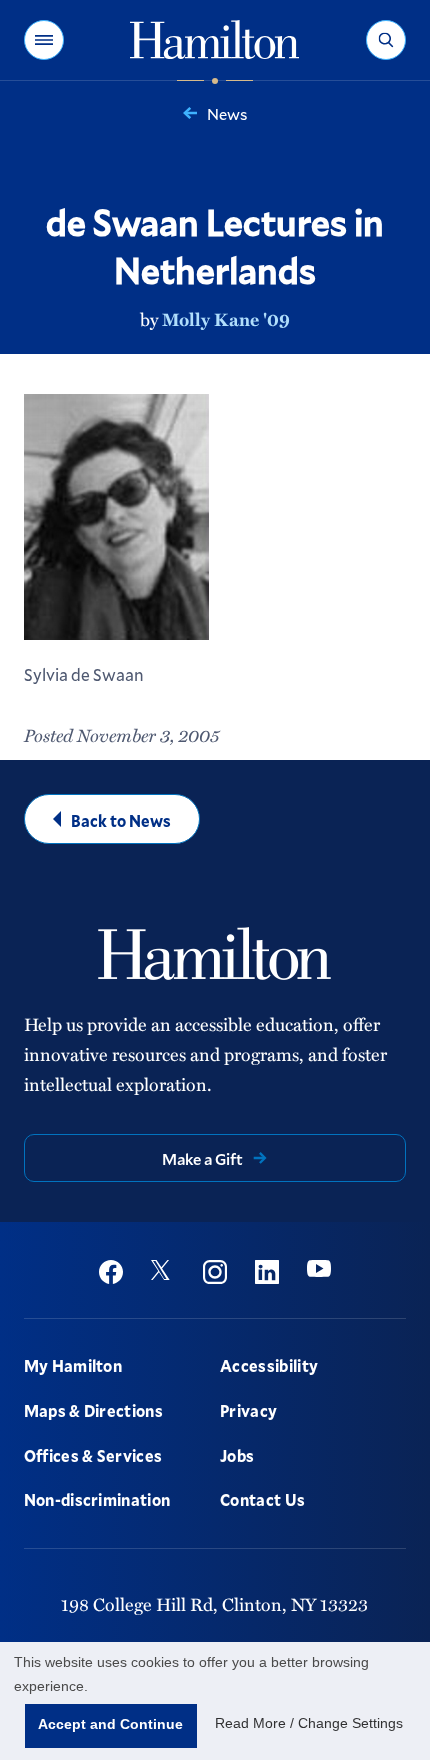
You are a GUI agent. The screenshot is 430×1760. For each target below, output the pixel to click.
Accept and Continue (110, 1724)
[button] (44, 40)
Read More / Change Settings (309, 1723)
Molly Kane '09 (226, 319)
